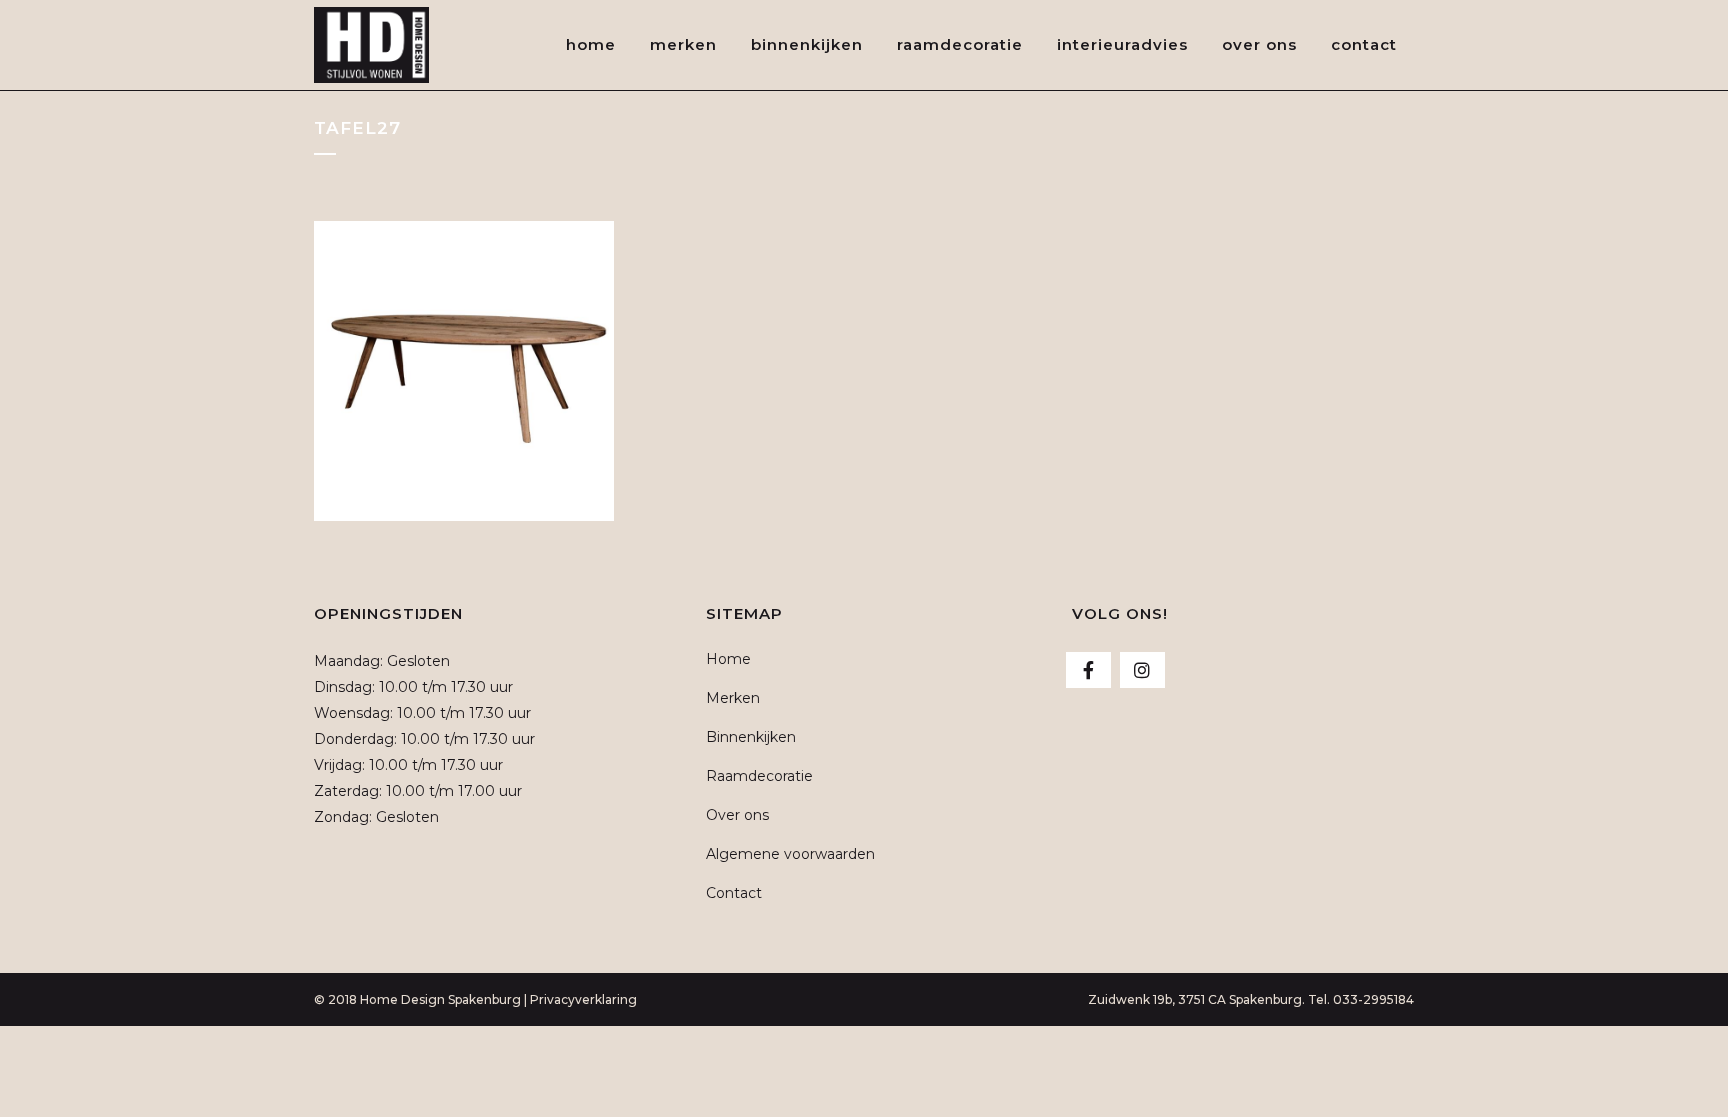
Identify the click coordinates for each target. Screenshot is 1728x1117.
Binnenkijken (751, 737)
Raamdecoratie (759, 776)
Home (728, 659)
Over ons (737, 815)
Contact (734, 893)
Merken (733, 698)
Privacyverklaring (583, 999)
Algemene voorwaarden (790, 854)
